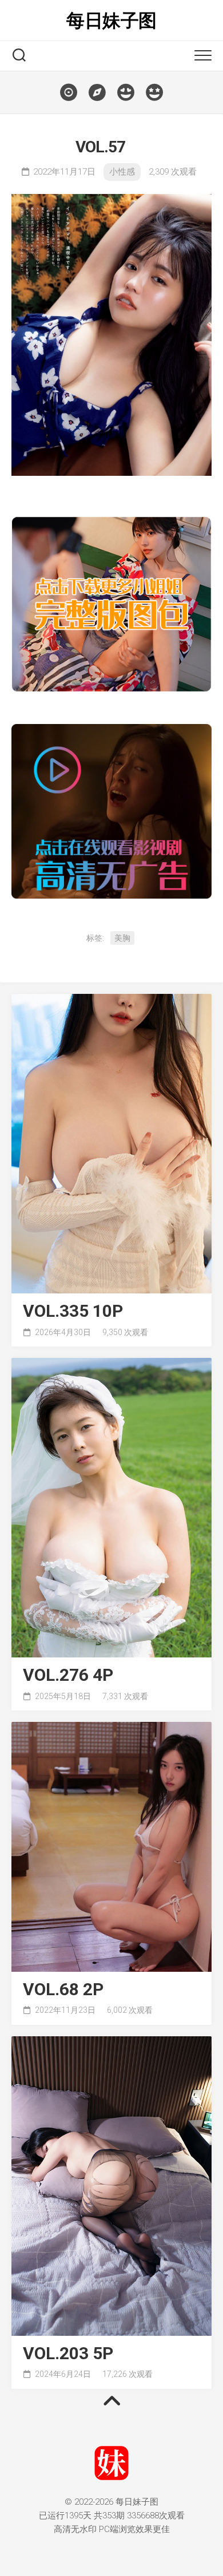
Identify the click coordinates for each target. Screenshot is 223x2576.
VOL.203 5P (68, 2354)
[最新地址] (97, 92)
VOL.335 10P (73, 1311)
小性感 (122, 172)
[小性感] (126, 92)
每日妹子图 (111, 21)
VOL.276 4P (68, 1675)
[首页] (69, 92)
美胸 (122, 938)
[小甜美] (154, 92)
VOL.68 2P (63, 1990)
